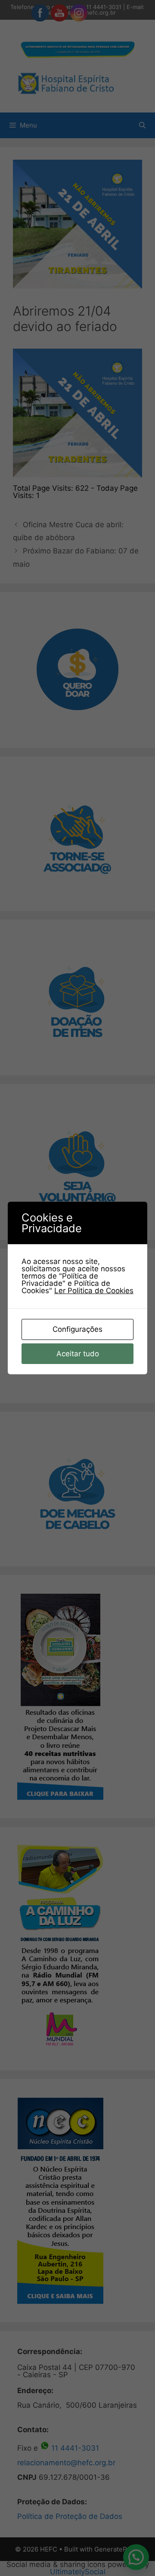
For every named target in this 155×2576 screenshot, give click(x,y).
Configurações (77, 1329)
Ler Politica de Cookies (94, 1291)
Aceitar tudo (78, 1354)
